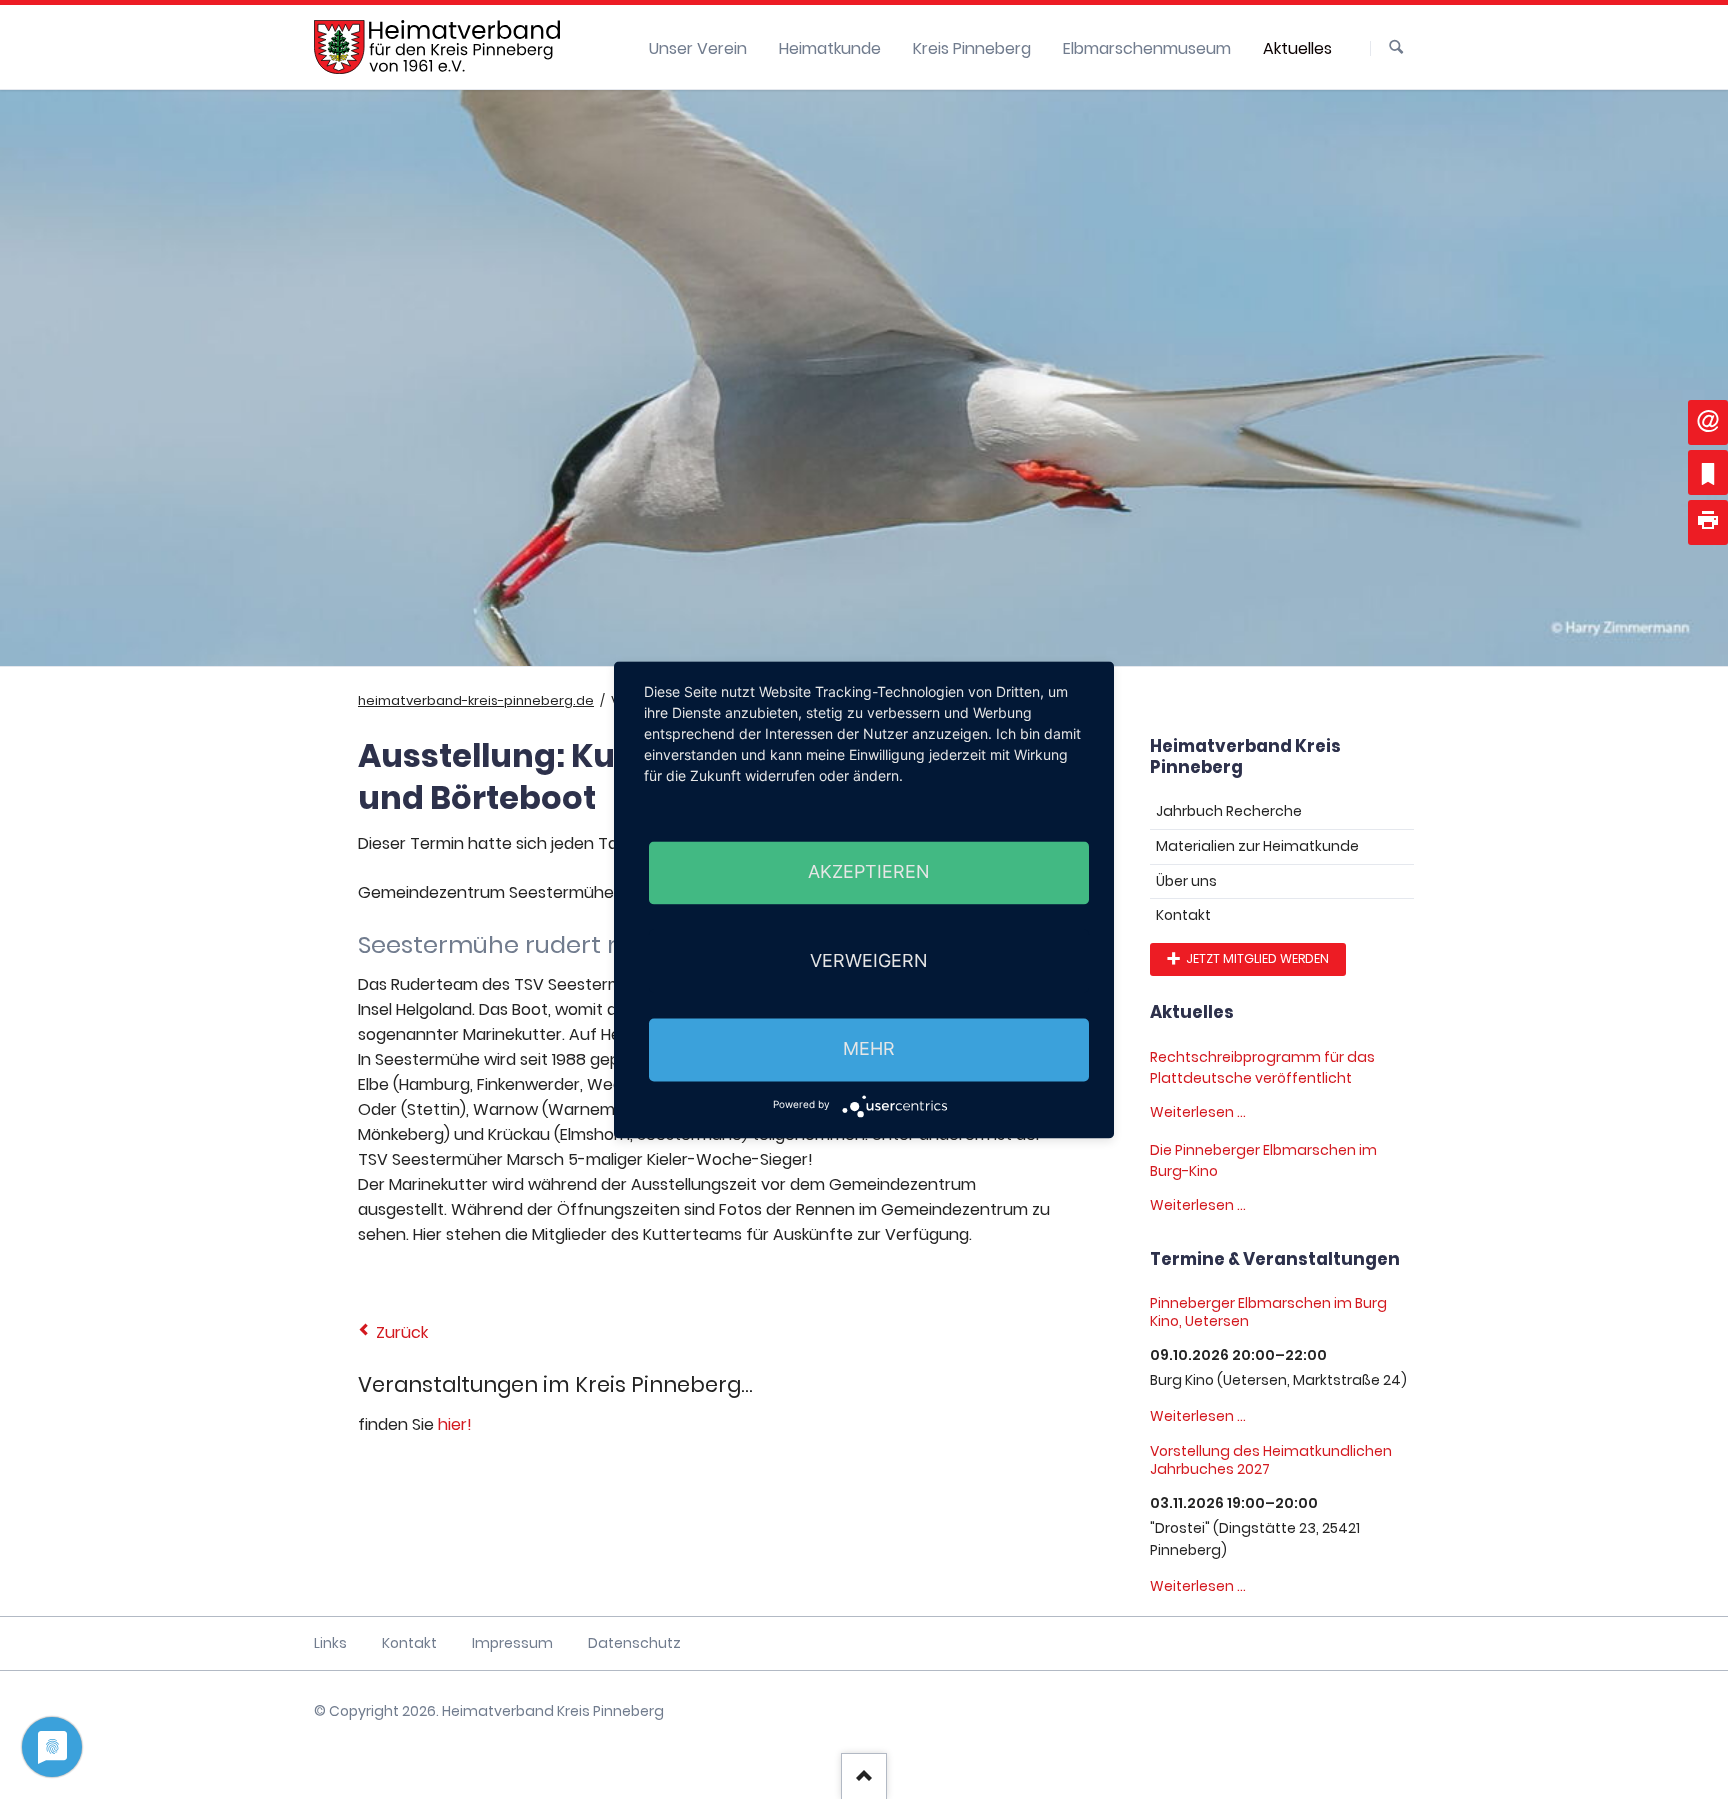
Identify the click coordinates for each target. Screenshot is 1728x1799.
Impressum (512, 1643)
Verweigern (869, 960)
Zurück (402, 1332)
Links (330, 1643)
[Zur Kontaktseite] (1708, 422)
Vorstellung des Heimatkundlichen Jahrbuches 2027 (1271, 1460)
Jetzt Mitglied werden (1256, 958)
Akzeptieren (869, 872)
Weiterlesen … (1198, 1112)
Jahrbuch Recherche (1229, 811)
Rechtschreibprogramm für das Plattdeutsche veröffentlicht (1262, 1067)
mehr (869, 1049)
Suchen (1396, 48)
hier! (455, 1424)
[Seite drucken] (1708, 522)
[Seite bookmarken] (1708, 472)
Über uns (1186, 881)
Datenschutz (634, 1643)
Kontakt (1183, 915)
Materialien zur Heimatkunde (1257, 846)
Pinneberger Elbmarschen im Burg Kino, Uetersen (1268, 1312)
